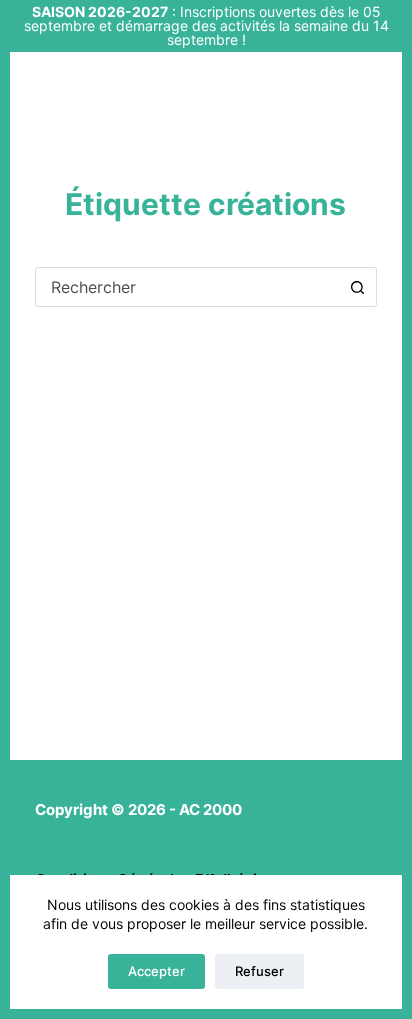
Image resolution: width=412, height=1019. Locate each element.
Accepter (156, 971)
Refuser (259, 971)
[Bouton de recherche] (357, 287)
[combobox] (187, 287)
